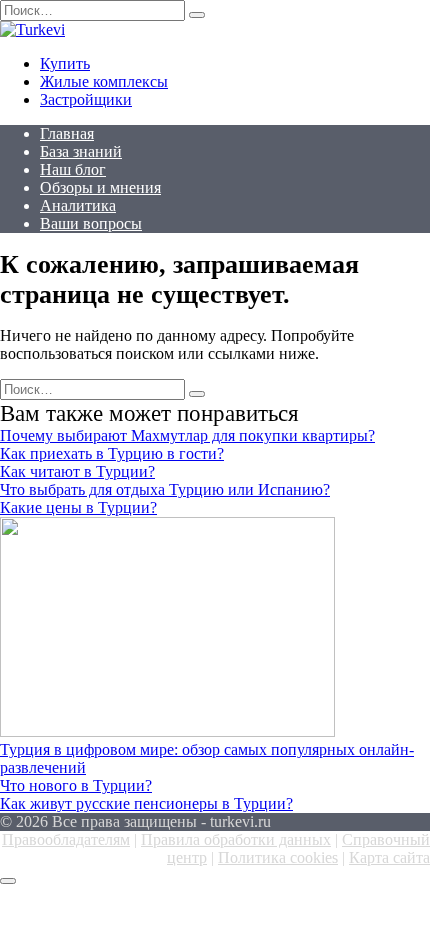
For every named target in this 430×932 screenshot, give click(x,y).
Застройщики (86, 99)
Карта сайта (389, 857)
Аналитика (78, 205)
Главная (67, 133)
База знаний (81, 151)
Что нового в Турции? (76, 785)
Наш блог (73, 169)
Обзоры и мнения (100, 187)
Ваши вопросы (91, 223)
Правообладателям (66, 839)
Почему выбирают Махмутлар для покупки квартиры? (187, 435)
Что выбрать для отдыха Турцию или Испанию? (165, 489)
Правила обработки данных (236, 839)
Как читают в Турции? (77, 471)
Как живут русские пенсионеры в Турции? (146, 803)
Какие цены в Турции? (78, 507)
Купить (65, 63)
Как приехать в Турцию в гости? (112, 453)
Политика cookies (278, 857)
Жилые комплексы (104, 81)
